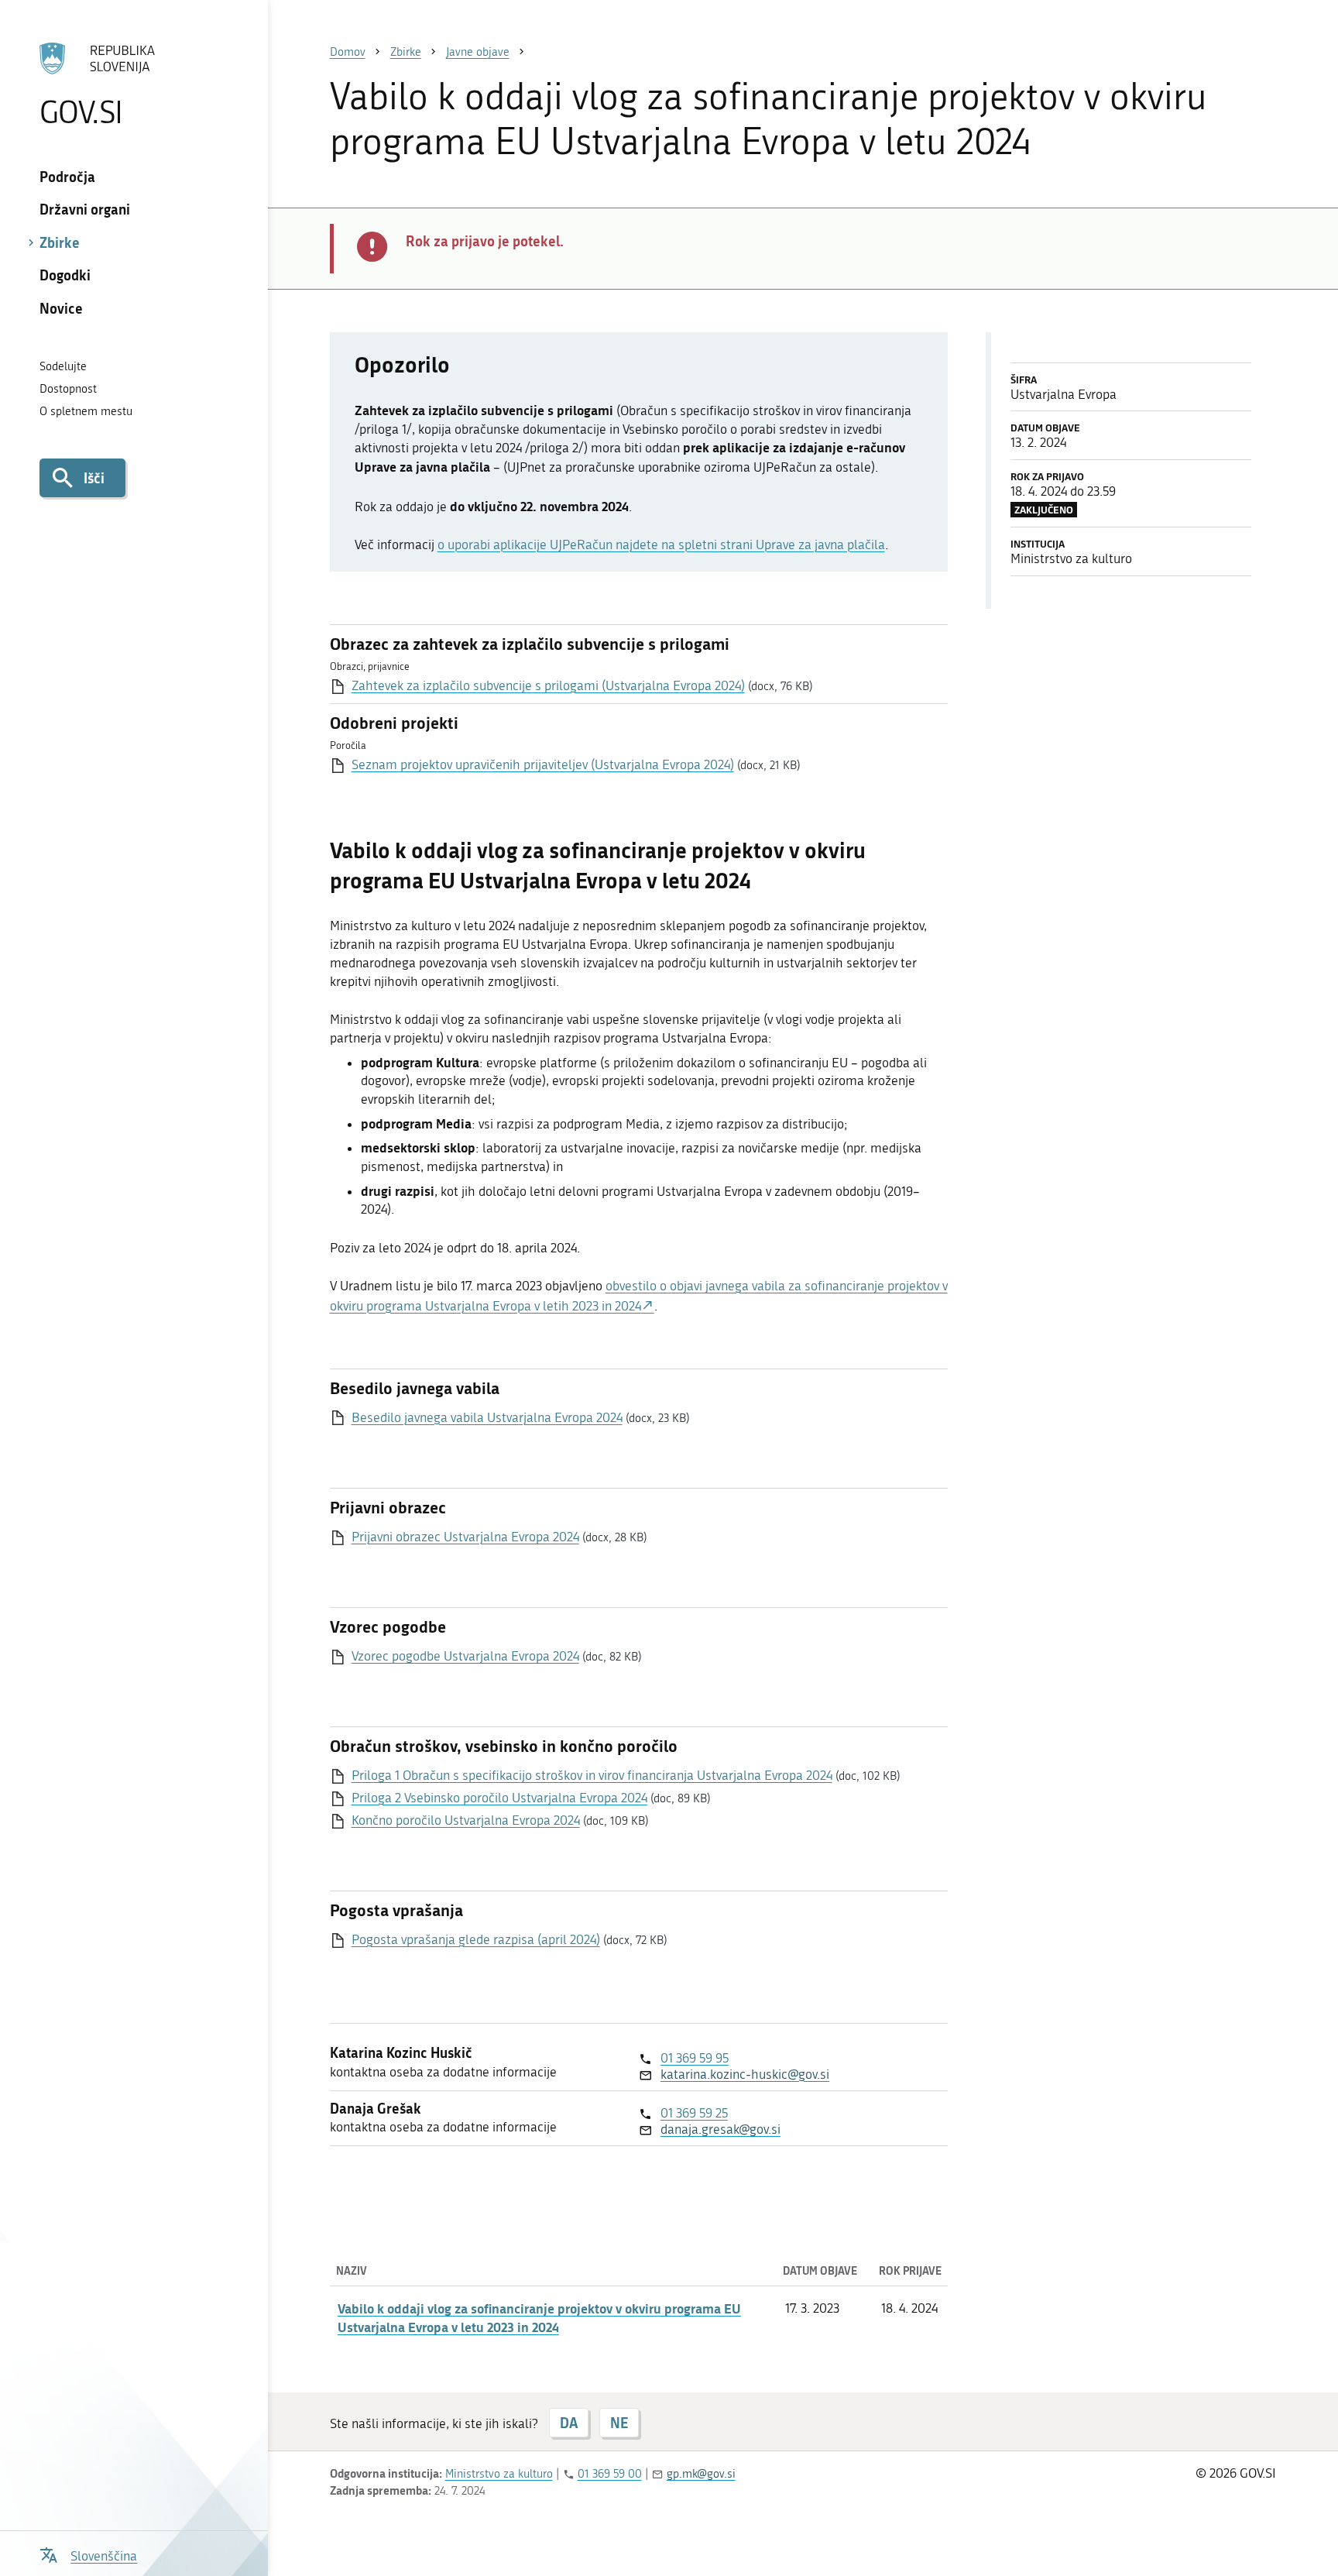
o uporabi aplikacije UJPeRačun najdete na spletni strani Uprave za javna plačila (661, 544)
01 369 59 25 (694, 2113)
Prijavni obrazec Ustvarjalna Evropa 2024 (465, 1537)
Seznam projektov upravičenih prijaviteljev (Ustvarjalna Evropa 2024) (543, 764)
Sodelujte (63, 366)
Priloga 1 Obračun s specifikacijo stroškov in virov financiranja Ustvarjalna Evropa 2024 (592, 1775)
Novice (61, 308)
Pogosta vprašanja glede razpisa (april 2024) (476, 1939)
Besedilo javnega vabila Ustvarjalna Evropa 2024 (487, 1417)
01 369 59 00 (610, 2474)
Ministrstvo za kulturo (499, 2474)
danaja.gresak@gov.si (720, 2129)
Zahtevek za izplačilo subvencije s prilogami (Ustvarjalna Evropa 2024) (548, 685)
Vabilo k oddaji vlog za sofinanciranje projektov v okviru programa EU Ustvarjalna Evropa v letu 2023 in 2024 (539, 2317)
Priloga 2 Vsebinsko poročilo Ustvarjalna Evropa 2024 (499, 1798)
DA (569, 2423)
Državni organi (85, 209)
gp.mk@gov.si (701, 2474)
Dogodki (65, 275)
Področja (67, 177)
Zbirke (60, 242)
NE (619, 2423)
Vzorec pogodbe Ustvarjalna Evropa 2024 (465, 1656)
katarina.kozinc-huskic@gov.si (745, 2074)
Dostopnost (68, 389)
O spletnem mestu (86, 411)
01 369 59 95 (695, 2058)
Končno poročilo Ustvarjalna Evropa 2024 (466, 1820)
